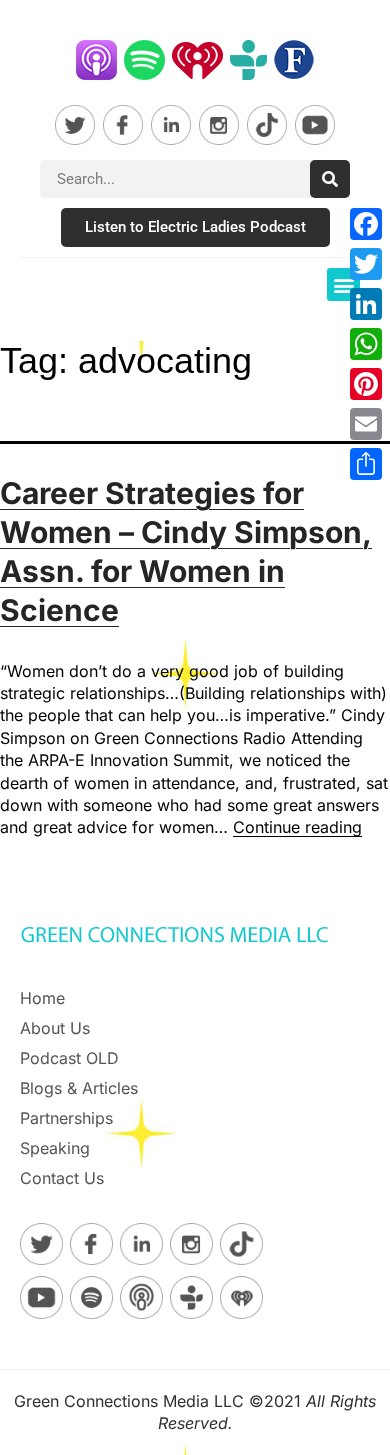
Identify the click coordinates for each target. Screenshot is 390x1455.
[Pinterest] (366, 384)
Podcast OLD (69, 1058)
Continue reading (297, 827)
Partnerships (66, 1118)
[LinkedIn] (366, 304)
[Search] (330, 179)
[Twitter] (366, 264)
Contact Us (62, 1178)
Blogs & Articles (79, 1088)
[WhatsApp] (366, 344)
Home (42, 998)
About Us (55, 1028)
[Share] (366, 464)
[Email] (366, 424)
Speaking (55, 1148)
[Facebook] (366, 224)
